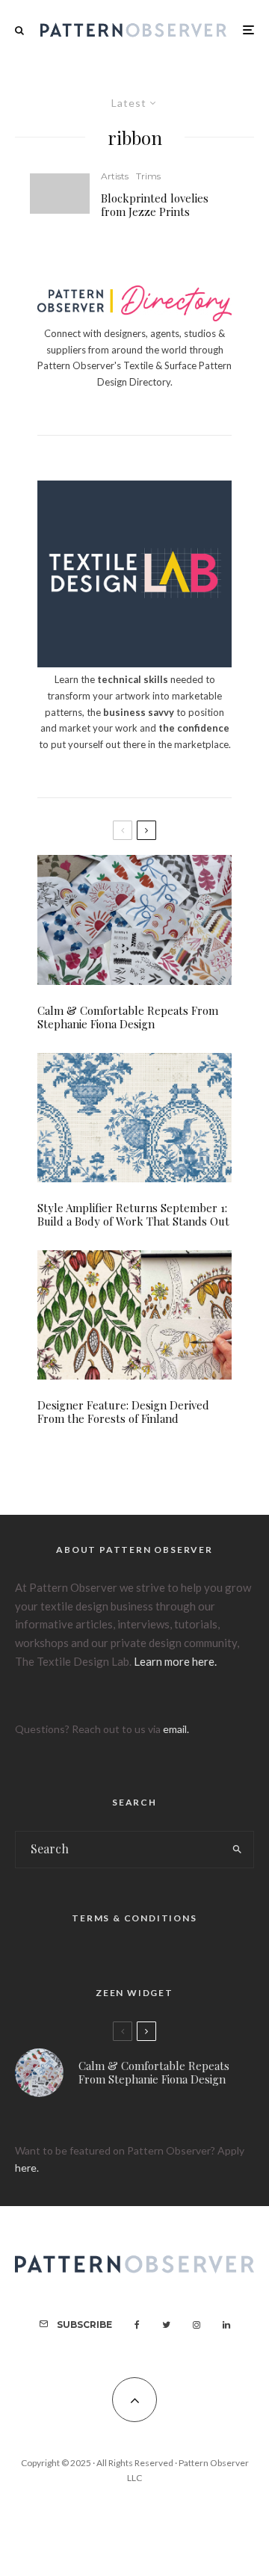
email (175, 1729)
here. (27, 2168)
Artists (115, 176)
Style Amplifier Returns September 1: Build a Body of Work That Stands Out (133, 1214)
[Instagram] (197, 2325)
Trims (148, 176)
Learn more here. (175, 1661)
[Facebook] (137, 2325)
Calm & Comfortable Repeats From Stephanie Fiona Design (128, 1017)
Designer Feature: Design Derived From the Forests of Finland (123, 1412)
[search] (238, 1850)
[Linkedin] (226, 2325)
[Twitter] (166, 2325)
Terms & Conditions (134, 1918)
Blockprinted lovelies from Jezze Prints (155, 205)
